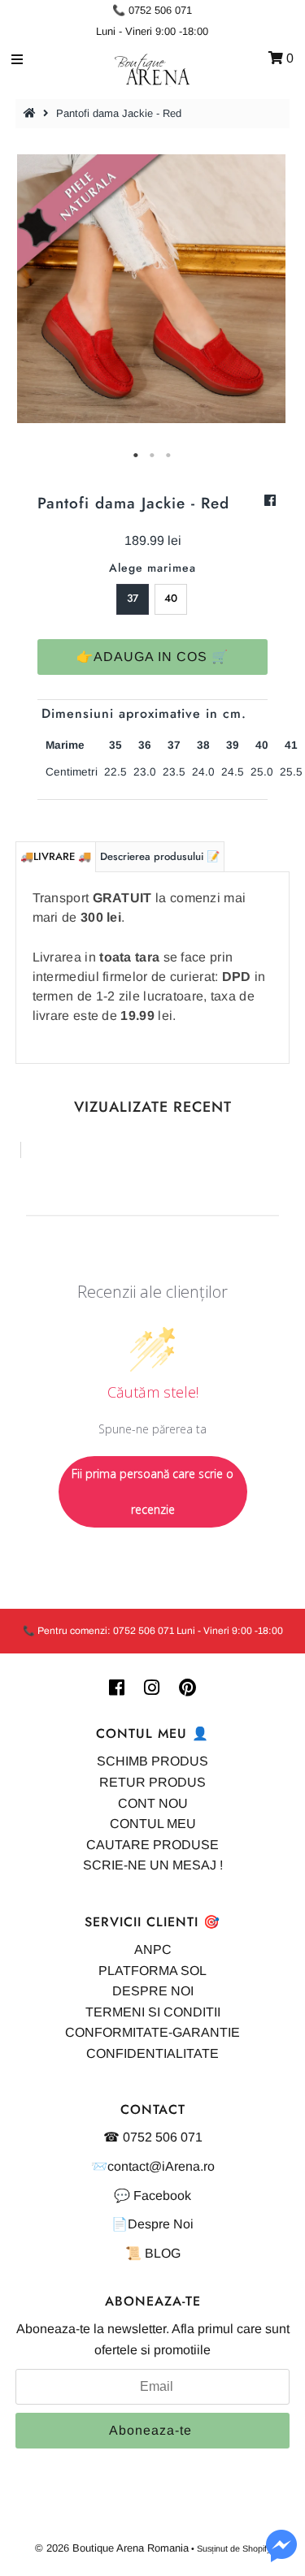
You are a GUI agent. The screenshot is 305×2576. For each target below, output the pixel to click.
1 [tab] (137, 456)
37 (133, 598)
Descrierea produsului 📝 (160, 856)
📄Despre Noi (152, 2224)
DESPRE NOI (153, 1991)
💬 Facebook (152, 2196)
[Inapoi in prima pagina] (32, 113)
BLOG (163, 2253)
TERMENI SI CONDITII (153, 2012)
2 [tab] (153, 456)
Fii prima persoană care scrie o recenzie (152, 1491)
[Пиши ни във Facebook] (281, 2555)
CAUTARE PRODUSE (152, 1845)
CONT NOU (153, 1803)
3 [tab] (169, 456)
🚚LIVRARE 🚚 (56, 856)
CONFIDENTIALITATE (152, 2053)
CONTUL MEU (153, 1824)
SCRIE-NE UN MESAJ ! (153, 1865)
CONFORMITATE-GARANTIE (152, 2032)
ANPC (153, 1949)
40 (171, 598)
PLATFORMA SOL (152, 1971)
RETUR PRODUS (152, 1782)
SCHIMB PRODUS (152, 1761)
